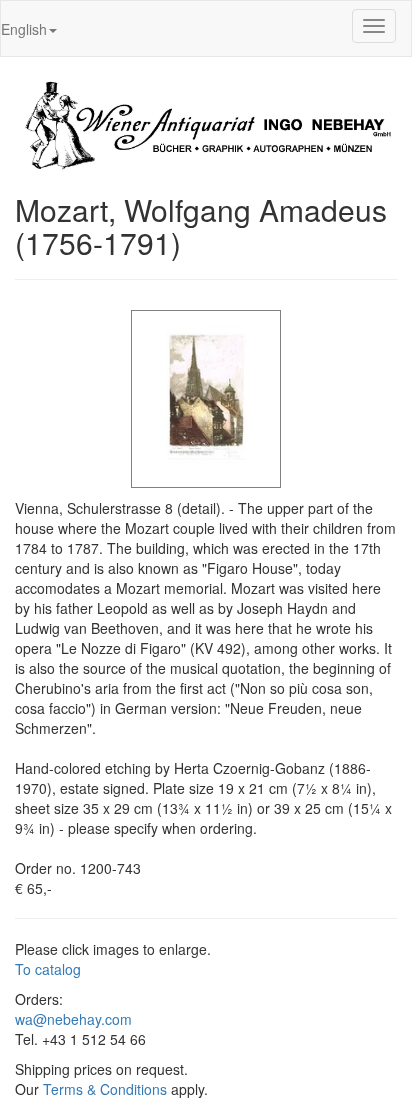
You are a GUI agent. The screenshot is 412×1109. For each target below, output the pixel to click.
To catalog (48, 969)
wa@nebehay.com (73, 1019)
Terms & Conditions (105, 1089)
